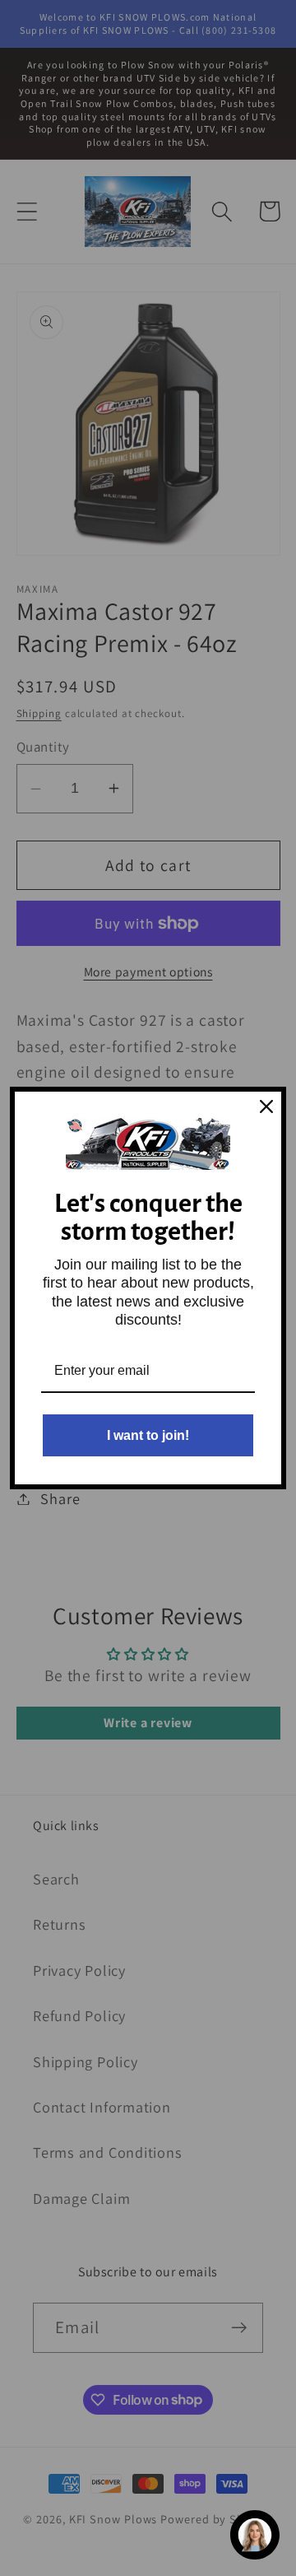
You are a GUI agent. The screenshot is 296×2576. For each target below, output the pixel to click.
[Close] (266, 1106)
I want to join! (148, 1435)
